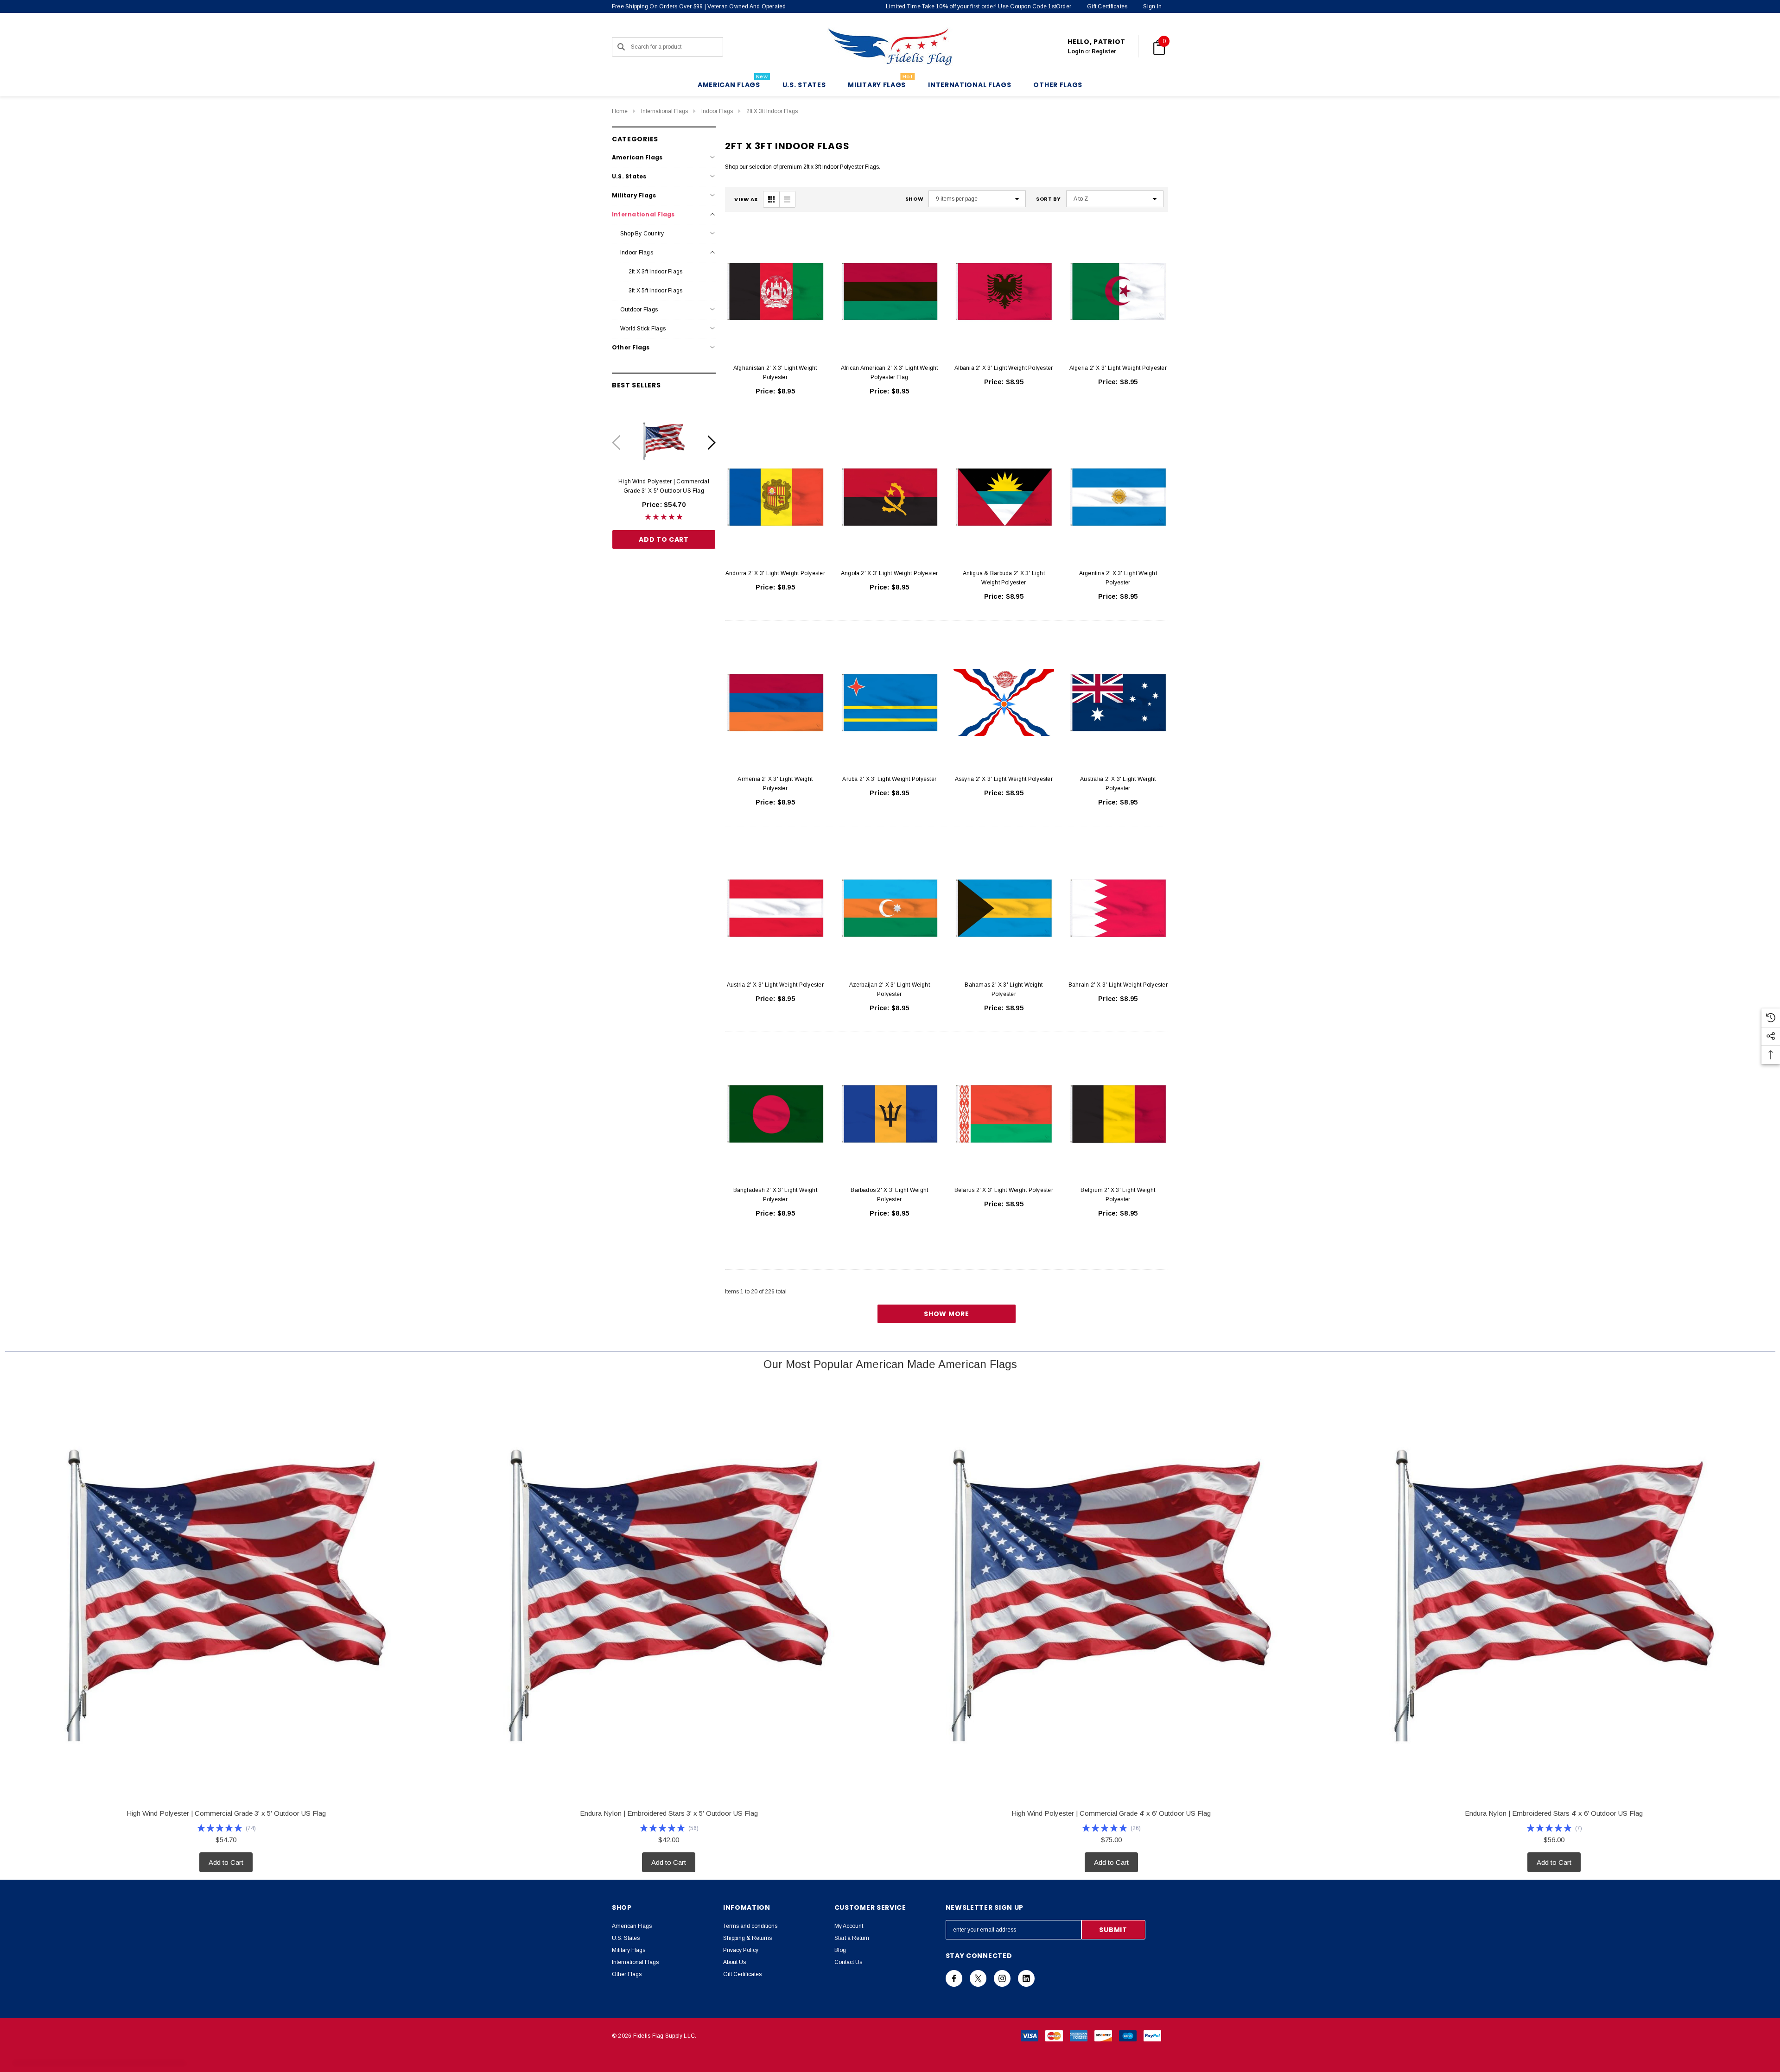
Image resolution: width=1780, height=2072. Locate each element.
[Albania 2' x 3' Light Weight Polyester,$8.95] (1004, 291)
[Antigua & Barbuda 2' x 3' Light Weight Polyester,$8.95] (1004, 497)
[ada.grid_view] (771, 199)
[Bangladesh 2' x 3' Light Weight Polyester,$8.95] (775, 1114)
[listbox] (1115, 199)
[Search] (621, 47)
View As (746, 200)
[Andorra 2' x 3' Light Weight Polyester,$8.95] (775, 497)
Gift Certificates (1107, 6)
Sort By (1049, 199)
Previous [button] (616, 442)
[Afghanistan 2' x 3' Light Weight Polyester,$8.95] (775, 291)
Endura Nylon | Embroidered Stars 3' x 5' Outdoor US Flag (669, 1813)
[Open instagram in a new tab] (1002, 1978)
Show (914, 199)
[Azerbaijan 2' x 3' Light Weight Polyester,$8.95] (890, 908)
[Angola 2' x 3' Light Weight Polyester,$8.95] (890, 497)
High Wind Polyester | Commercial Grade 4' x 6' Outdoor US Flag (1111, 1813)
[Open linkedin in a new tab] (1026, 1978)
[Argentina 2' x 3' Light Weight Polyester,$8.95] (1118, 497)
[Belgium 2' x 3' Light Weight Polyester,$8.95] (1118, 1114)
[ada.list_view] (787, 199)
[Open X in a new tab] (978, 1978)
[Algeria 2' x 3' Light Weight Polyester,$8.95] (1118, 291)
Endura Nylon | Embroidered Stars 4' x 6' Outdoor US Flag (1554, 1813)
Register (1104, 51)
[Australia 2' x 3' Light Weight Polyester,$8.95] (1118, 703)
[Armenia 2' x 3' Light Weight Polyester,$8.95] (775, 703)
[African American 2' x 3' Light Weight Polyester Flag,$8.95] (890, 291)
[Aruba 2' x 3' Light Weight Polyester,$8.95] (890, 703)
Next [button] (712, 442)
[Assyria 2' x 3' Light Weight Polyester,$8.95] (1004, 703)
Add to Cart (664, 539)
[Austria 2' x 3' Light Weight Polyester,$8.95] (775, 908)
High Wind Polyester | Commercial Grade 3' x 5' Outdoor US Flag (664, 486)
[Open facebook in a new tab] (954, 1978)
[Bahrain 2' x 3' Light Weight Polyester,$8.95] (1118, 908)
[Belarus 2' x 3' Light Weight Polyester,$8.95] (1004, 1114)
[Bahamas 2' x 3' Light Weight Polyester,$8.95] (1004, 908)
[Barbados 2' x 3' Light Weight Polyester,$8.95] (890, 1114)
